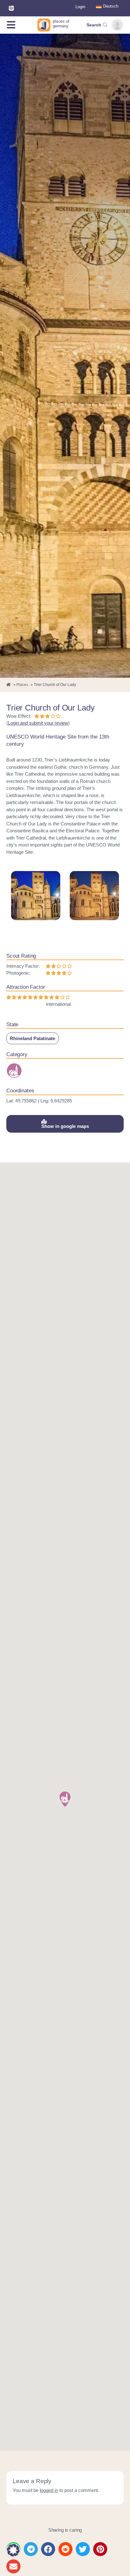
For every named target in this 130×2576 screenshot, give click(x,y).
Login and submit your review (38, 723)
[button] (65, 1799)
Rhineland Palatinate (32, 1038)
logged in (49, 2490)
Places (22, 685)
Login (80, 7)
